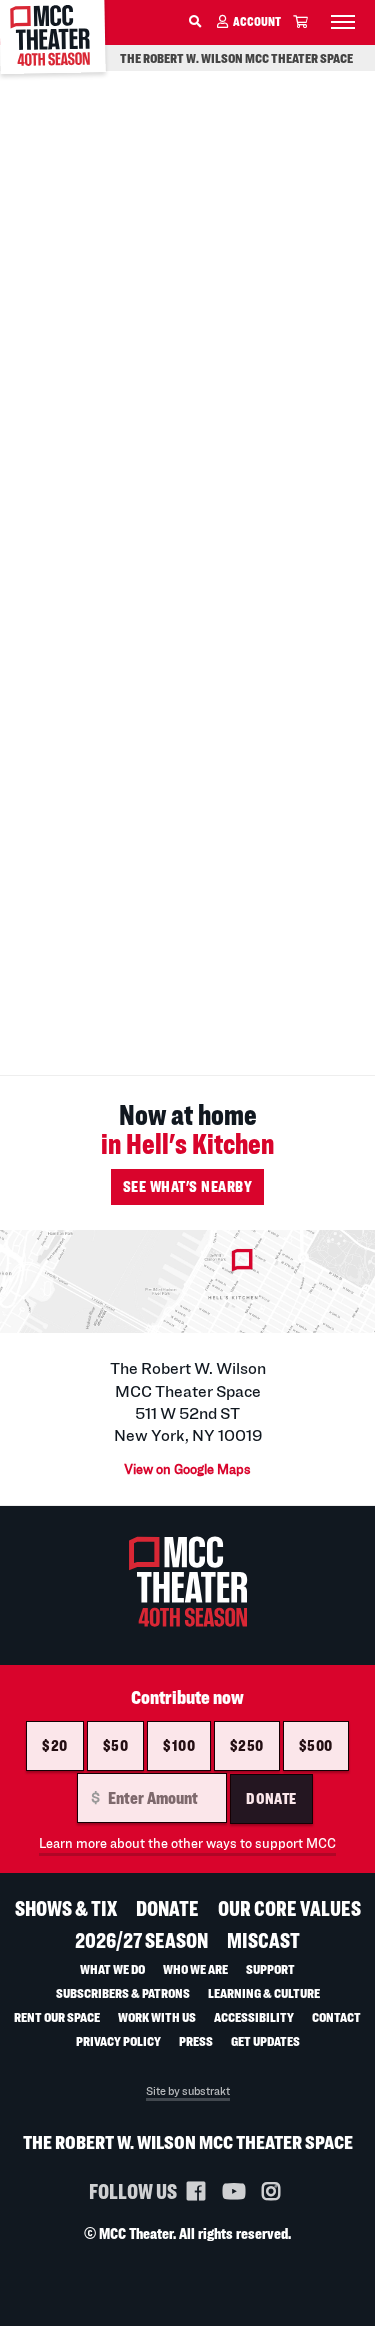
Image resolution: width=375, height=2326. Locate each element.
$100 (179, 1745)
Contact (336, 2016)
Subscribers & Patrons (123, 1992)
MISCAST (263, 1940)
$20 (54, 1745)
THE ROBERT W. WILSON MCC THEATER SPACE (236, 58)
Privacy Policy (118, 2040)
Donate (271, 1798)
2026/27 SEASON (141, 1940)
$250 (247, 1745)
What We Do (112, 1968)
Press (196, 2040)
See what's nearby (187, 1186)
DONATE (167, 1908)
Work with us (157, 2016)
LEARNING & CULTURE (264, 1992)
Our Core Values (289, 1908)
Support (270, 1968)
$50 (115, 1745)
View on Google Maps (187, 1469)
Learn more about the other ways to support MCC (187, 1843)
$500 (316, 1745)
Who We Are (195, 1968)
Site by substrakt (188, 2091)
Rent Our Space (57, 2016)
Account (257, 21)
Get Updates (265, 2040)
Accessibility (254, 2016)
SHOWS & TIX (66, 1908)
